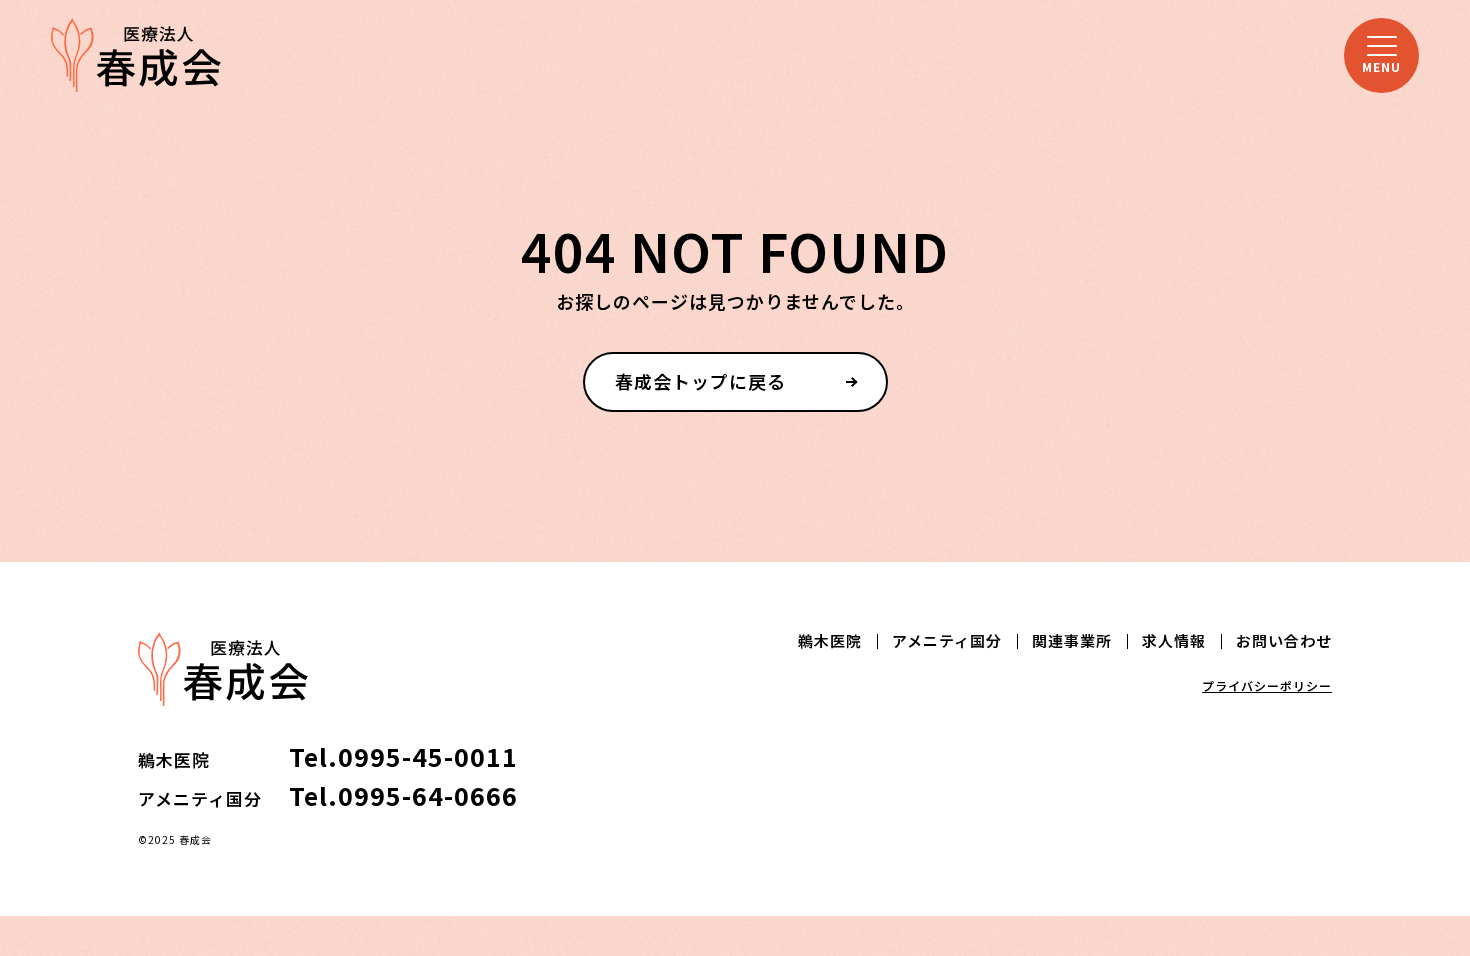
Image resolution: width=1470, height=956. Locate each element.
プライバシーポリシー (1267, 685)
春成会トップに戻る (700, 381)
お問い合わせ (1284, 640)
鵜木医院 (830, 640)
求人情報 (1174, 640)
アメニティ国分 (947, 640)
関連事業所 (1072, 640)
